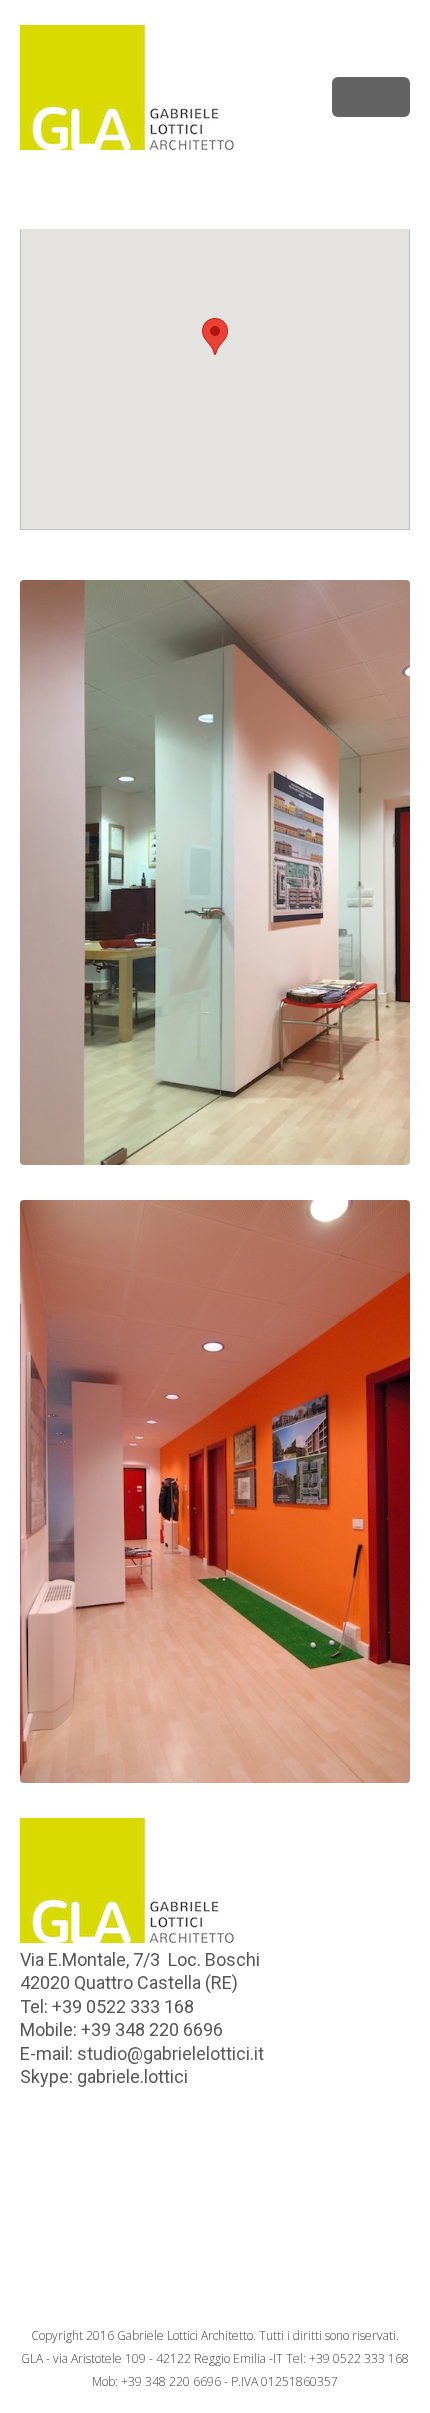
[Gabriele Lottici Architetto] (215, 87)
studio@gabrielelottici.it (170, 2053)
